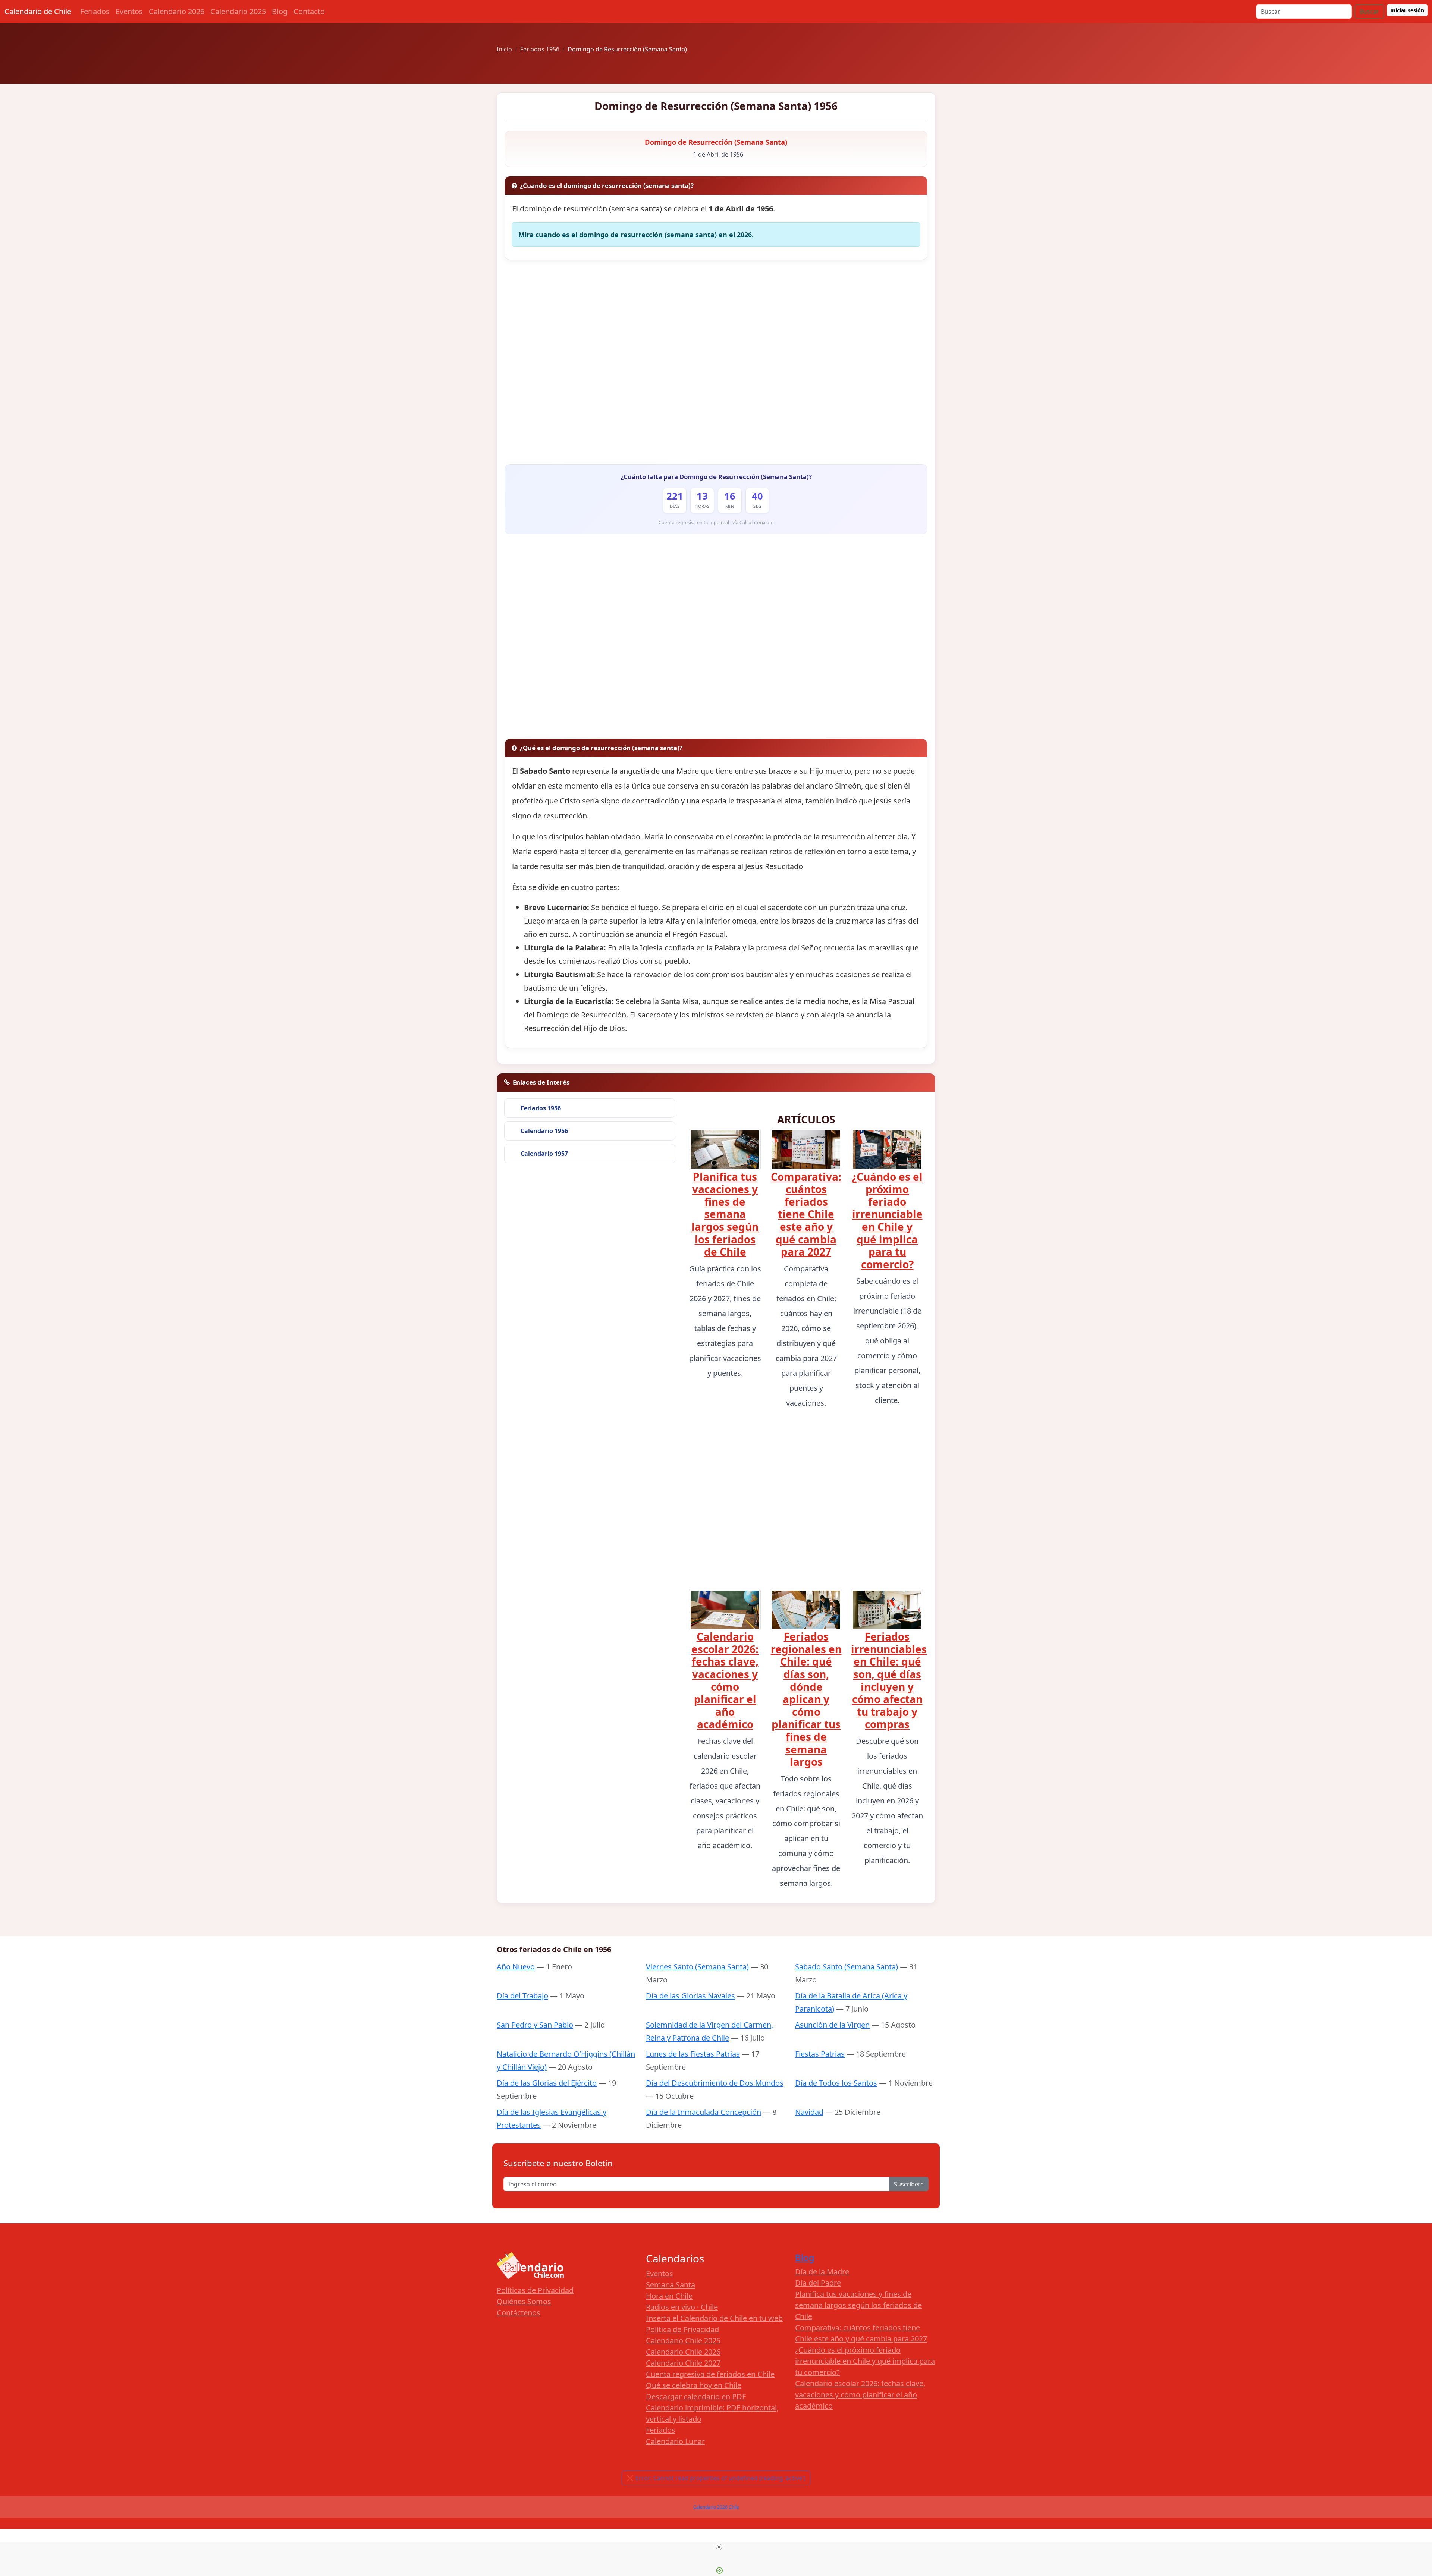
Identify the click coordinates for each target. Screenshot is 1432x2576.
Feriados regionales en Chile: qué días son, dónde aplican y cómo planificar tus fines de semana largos (806, 1699)
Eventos (129, 11)
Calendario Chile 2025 (683, 2341)
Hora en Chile (669, 2296)
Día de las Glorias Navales (690, 1996)
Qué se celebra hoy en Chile (694, 2385)
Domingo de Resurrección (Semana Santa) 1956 (716, 106)
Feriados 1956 (541, 1108)
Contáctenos (519, 2313)
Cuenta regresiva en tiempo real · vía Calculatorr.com (716, 523)
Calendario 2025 (238, 11)
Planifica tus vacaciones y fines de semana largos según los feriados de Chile (725, 1214)
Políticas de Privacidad (535, 2290)
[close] (719, 2547)
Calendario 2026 (177, 11)
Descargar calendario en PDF (696, 2396)
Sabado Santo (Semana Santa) (847, 1967)
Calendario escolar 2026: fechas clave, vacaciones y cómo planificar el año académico (725, 1680)
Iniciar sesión (1407, 10)
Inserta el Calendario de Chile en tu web (714, 2318)
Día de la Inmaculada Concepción (704, 2112)
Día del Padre (818, 2283)
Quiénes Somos (524, 2301)
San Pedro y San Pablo (535, 2025)
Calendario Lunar (675, 2441)
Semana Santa (671, 2285)
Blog (280, 11)
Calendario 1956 (544, 1131)
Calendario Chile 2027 (683, 2363)
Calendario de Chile (38, 11)
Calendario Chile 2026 (683, 2352)
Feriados (95, 11)
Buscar (1369, 12)
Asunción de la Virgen (832, 2025)
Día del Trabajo (522, 1996)
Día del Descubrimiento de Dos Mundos (715, 2083)
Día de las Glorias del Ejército (547, 2083)
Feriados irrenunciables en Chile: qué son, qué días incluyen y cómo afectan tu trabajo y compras (889, 1680)
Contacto (309, 11)
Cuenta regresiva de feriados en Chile (710, 2374)
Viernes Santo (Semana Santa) (697, 1967)
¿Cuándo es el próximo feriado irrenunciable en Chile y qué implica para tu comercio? (887, 1221)
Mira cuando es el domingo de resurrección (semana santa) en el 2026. (636, 235)
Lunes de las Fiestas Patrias (693, 2054)
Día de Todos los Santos (836, 2083)
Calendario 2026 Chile (716, 2507)
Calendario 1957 (544, 1154)
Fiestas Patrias (820, 2054)
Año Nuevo (516, 1967)
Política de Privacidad (682, 2329)
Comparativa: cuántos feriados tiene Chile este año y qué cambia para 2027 (806, 1214)
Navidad (809, 2112)
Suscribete (909, 2184)
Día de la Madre (822, 2272)
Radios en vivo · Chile (682, 2307)
